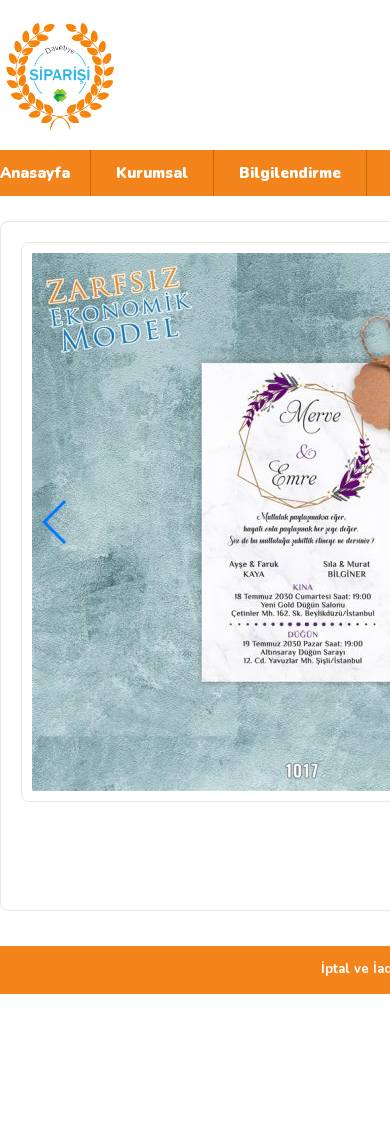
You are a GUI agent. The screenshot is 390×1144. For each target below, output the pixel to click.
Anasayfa (35, 173)
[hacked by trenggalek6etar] (175, 75)
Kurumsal (152, 173)
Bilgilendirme (290, 173)
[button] (55, 522)
